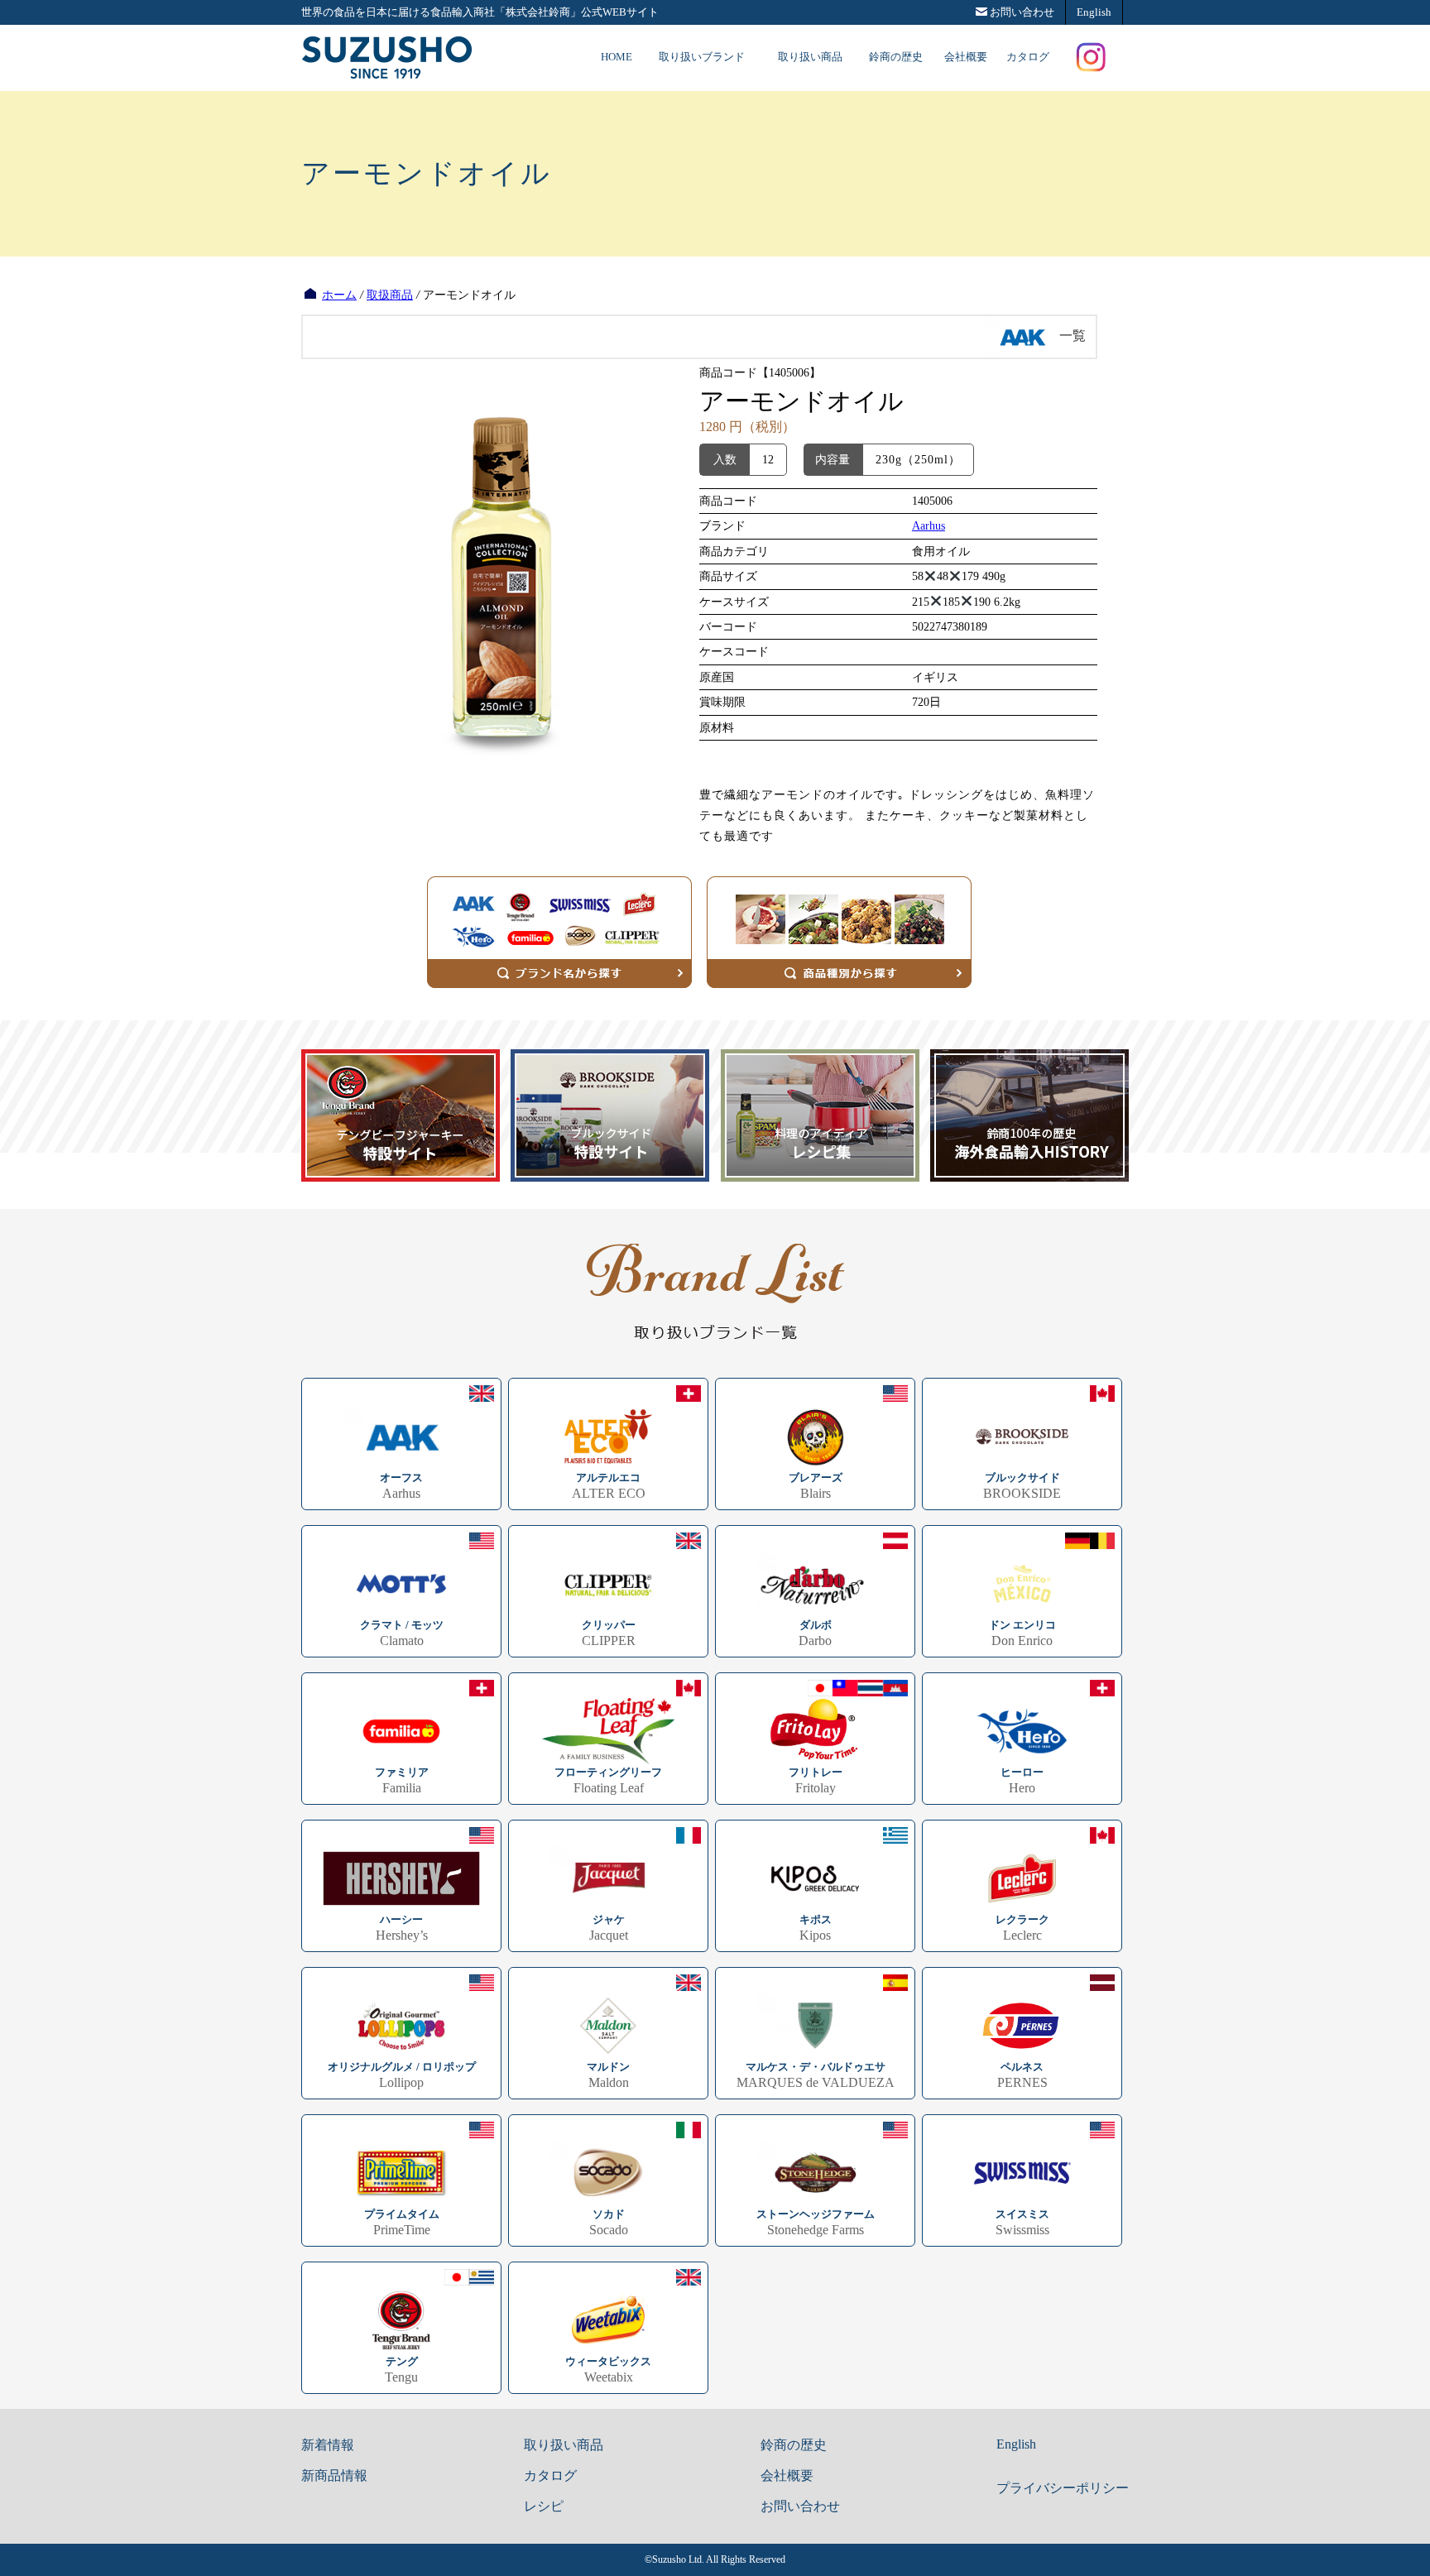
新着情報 (328, 2445)
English (1016, 2444)
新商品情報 (334, 2475)
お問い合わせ (800, 2506)
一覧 (1072, 336)
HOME (617, 57)
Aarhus (929, 526)
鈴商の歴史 (896, 57)
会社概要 (966, 57)
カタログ (1028, 57)
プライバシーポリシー (1063, 2488)
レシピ (544, 2506)
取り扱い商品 (810, 57)
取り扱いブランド (702, 57)
